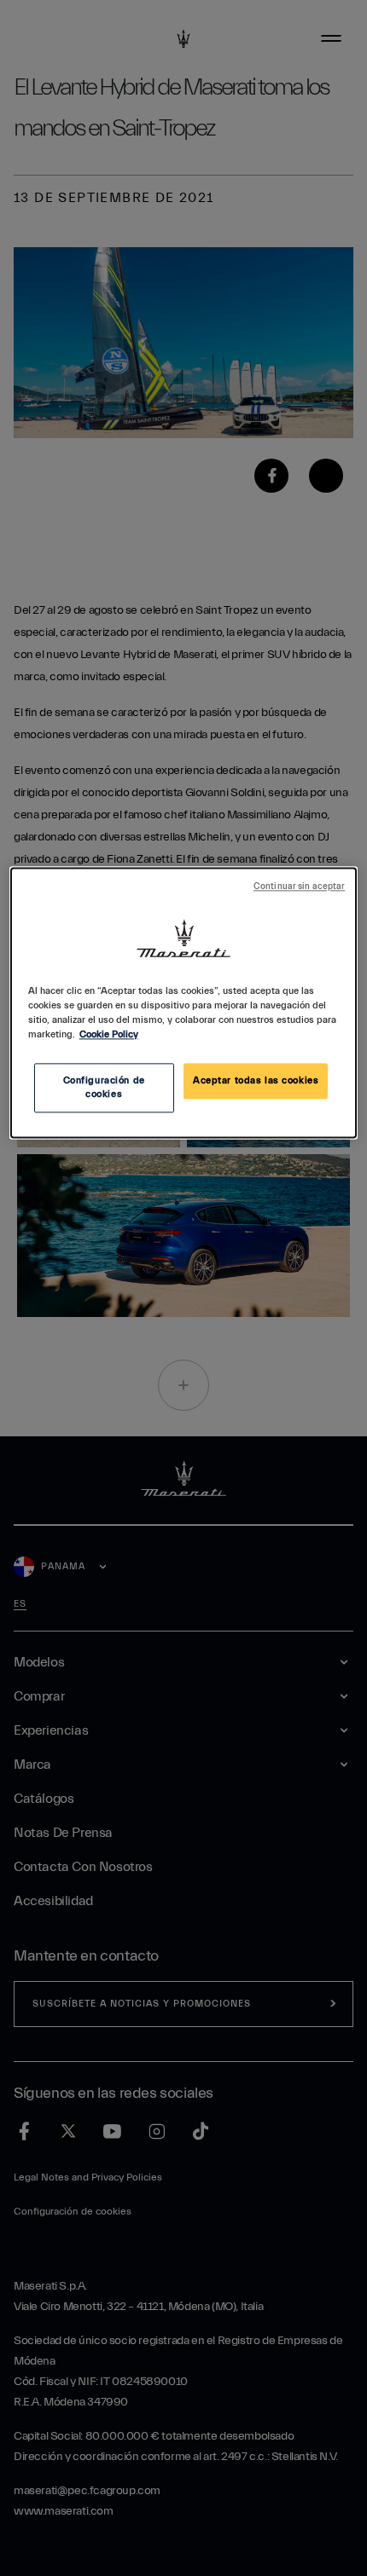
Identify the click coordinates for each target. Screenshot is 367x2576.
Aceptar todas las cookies (256, 1080)
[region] (184, 1002)
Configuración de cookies (104, 1087)
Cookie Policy (109, 1034)
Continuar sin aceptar (299, 887)
